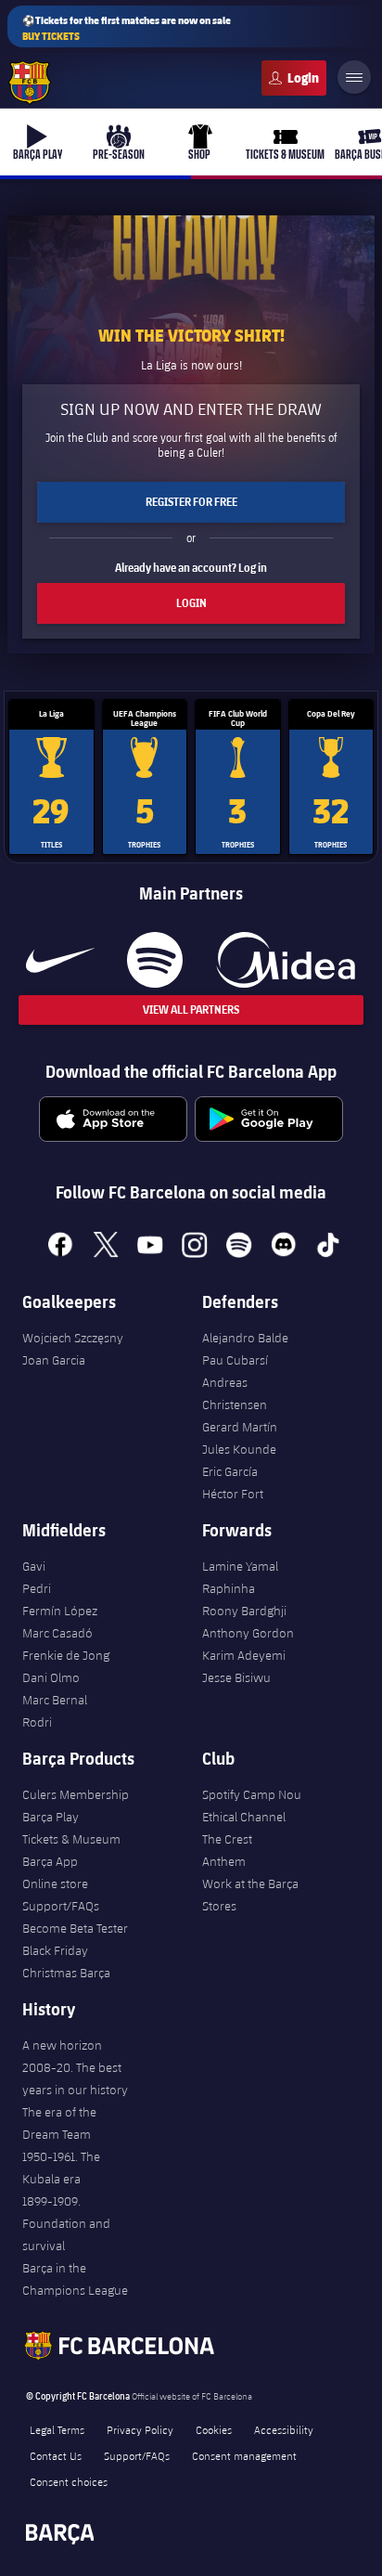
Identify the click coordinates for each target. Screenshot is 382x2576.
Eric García (230, 1471)
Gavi (34, 1566)
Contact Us (56, 2455)
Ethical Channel (244, 1817)
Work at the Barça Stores (250, 1895)
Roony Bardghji (244, 1611)
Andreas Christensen (235, 1393)
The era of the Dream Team (59, 2123)
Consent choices (69, 2481)
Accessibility (284, 2429)
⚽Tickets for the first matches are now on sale (127, 28)
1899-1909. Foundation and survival (66, 2223)
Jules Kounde (239, 1449)
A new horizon (62, 2045)
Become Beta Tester (75, 1928)
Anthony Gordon (248, 1633)
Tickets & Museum (71, 1839)
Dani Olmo (51, 1677)
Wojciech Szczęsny (73, 1338)
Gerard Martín (240, 1427)
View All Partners (191, 1010)
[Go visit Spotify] (154, 960)
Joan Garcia (54, 1360)
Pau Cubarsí (235, 1360)
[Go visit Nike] (60, 960)
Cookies (214, 2429)
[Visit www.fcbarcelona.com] (30, 83)
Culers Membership (76, 1794)
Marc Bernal (55, 1700)
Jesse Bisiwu (236, 1677)
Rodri (37, 1722)
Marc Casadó (57, 1633)
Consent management (244, 2455)
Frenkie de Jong (66, 1655)
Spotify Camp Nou (252, 1794)
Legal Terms (57, 2429)
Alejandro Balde (245, 1338)
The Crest (227, 1839)
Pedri (37, 1588)
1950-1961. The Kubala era (61, 2168)
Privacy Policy (140, 2429)
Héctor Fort (233, 1494)
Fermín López (60, 1611)
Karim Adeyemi (244, 1655)
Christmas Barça (66, 1973)
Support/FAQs (61, 1906)
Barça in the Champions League (75, 2279)
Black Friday (55, 1950)
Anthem (224, 1861)
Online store (55, 1883)
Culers (294, 78)
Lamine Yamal (240, 1566)
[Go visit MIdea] (285, 960)
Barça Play (51, 1817)
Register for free (191, 502)
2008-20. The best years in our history (75, 2078)
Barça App (50, 1861)
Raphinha (229, 1588)
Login (191, 603)
